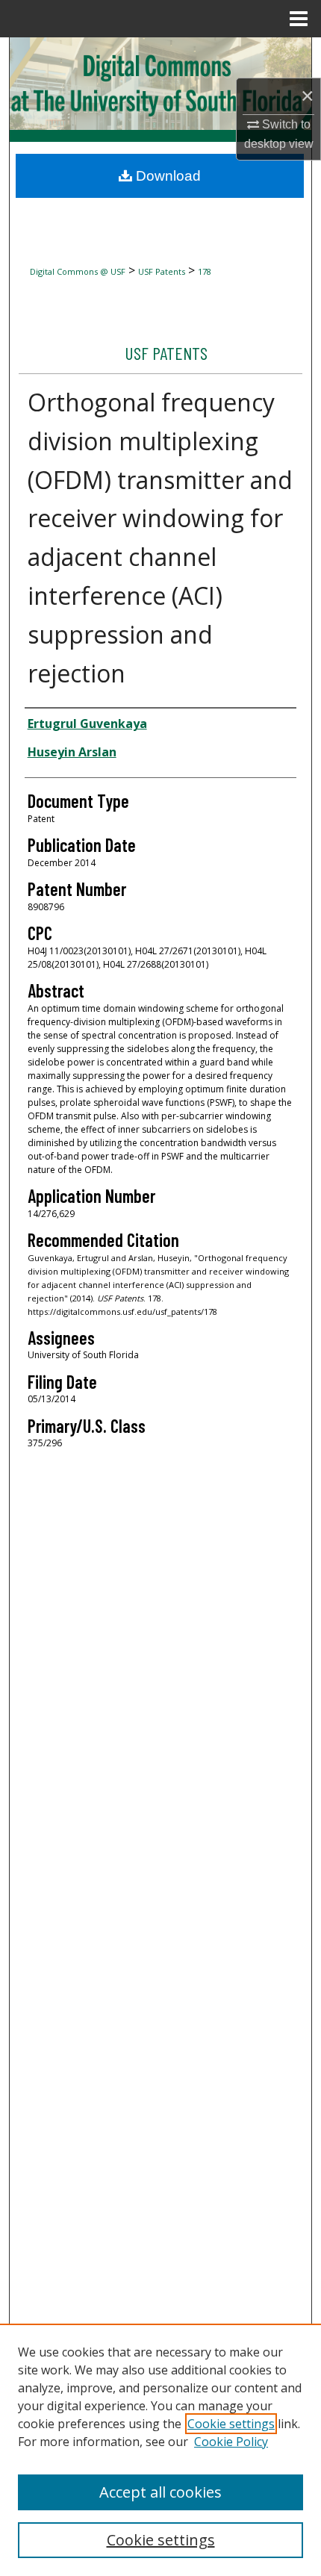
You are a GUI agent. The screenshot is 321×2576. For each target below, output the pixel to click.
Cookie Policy (231, 2442)
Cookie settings (231, 2424)
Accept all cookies (160, 2492)
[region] (160, 2450)
